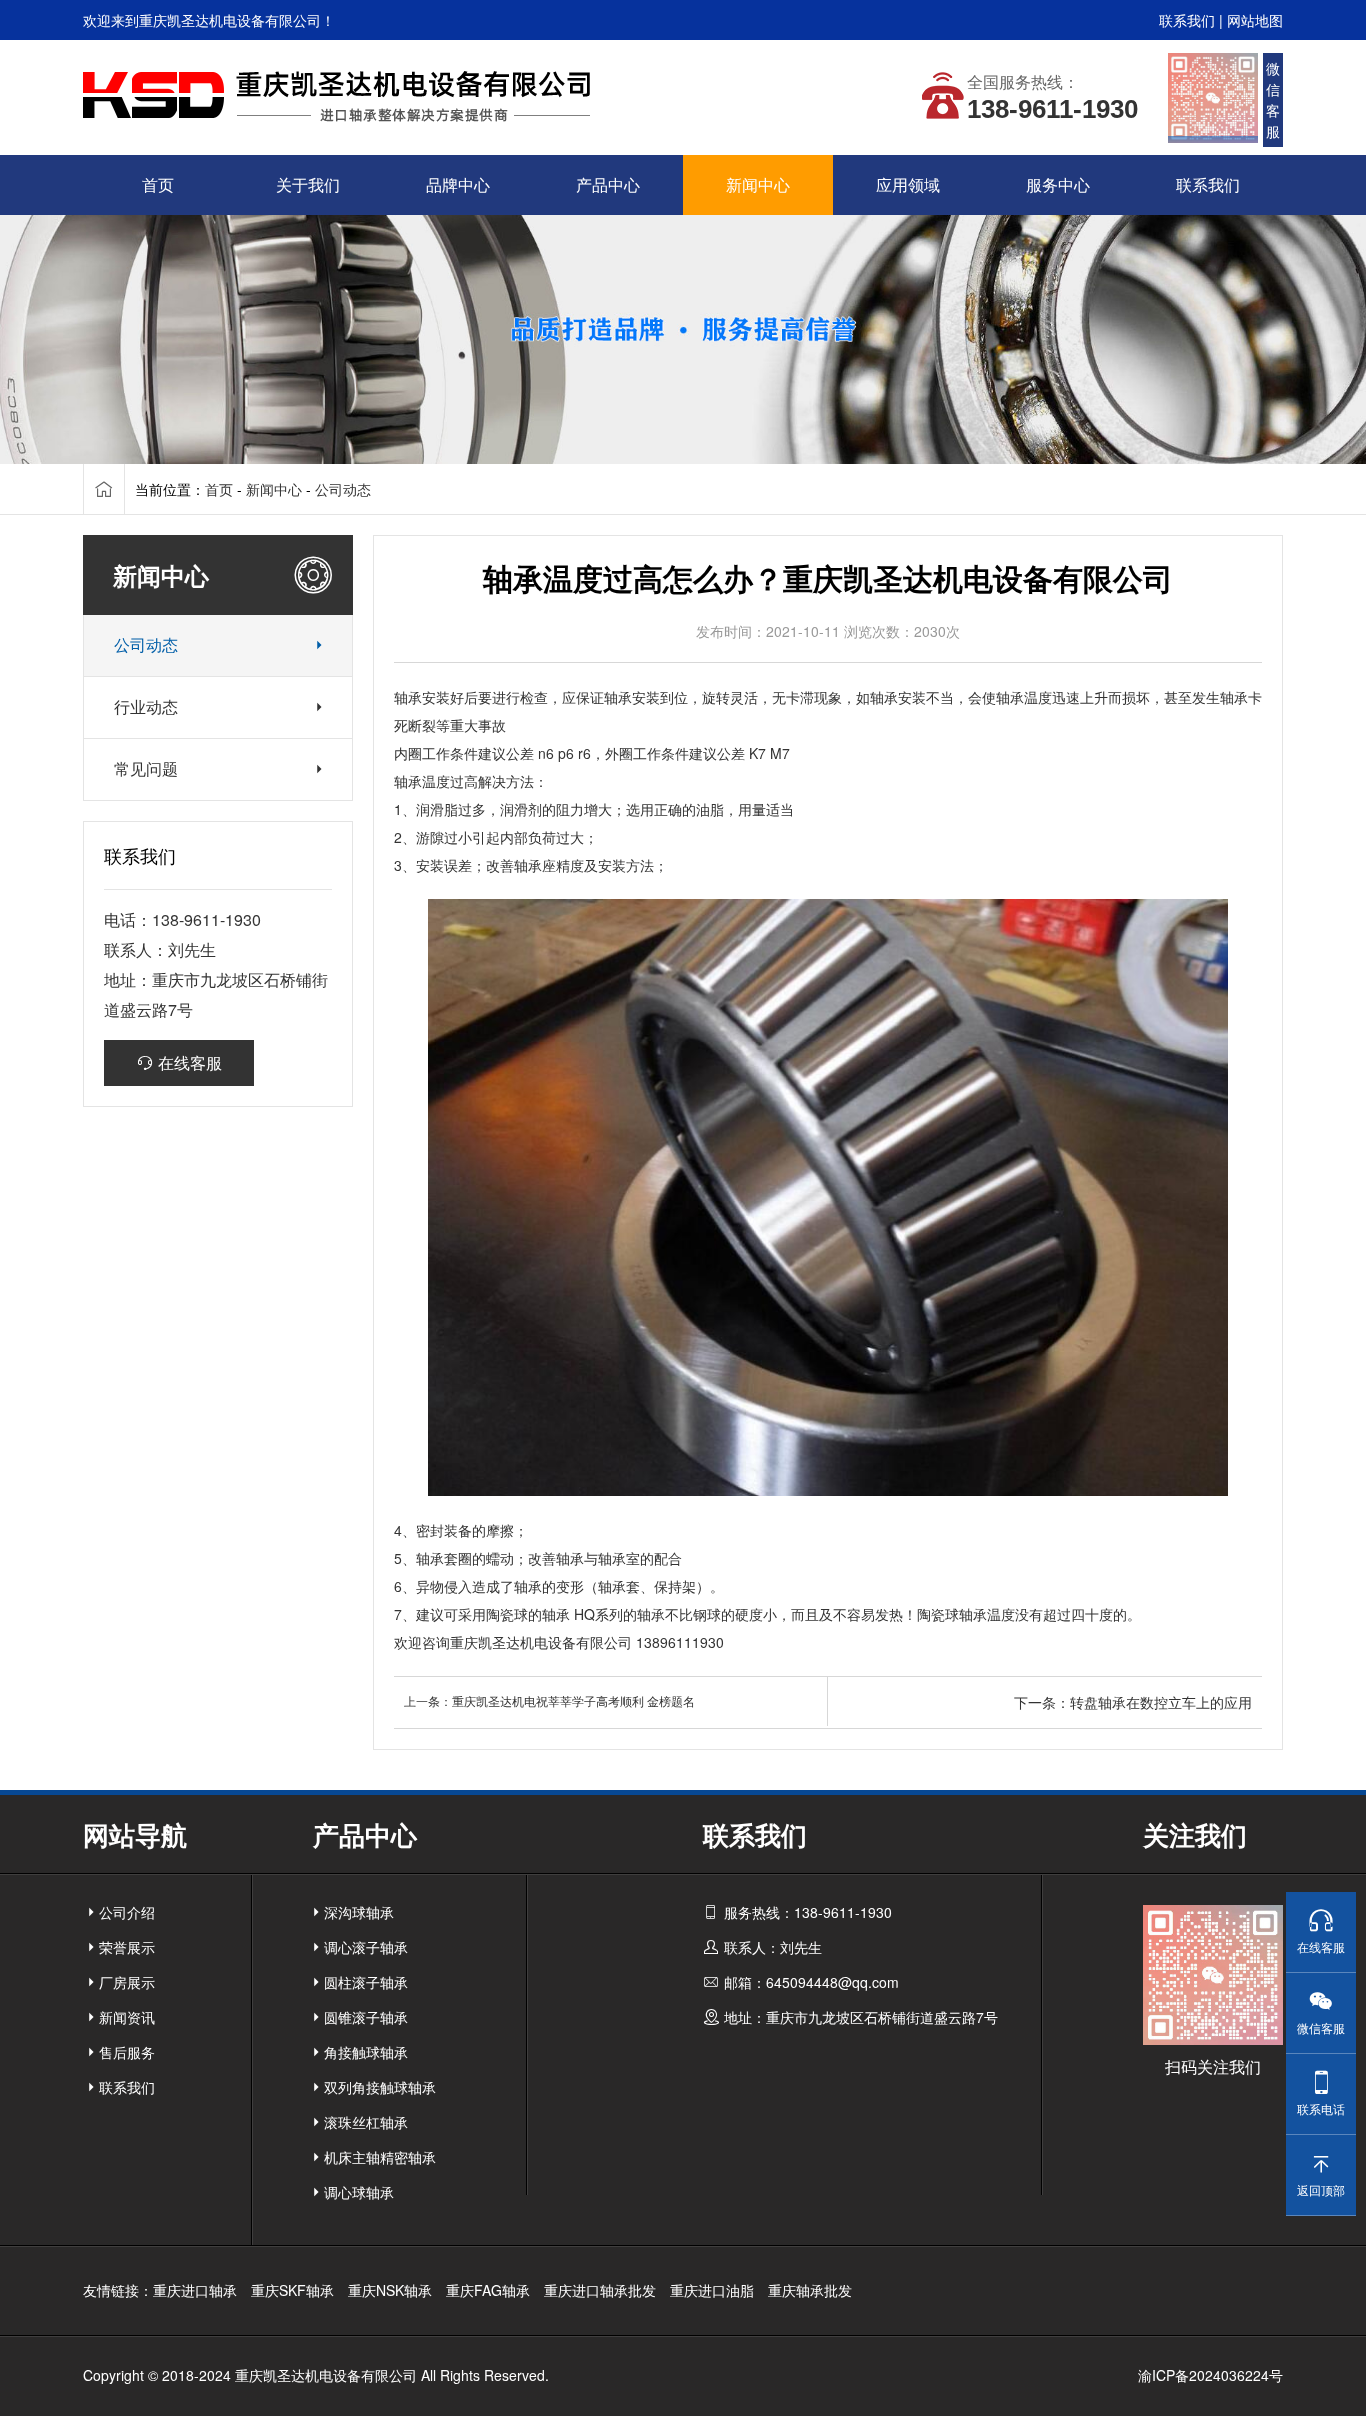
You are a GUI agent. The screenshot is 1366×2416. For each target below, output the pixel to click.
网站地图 (1255, 20)
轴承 (408, 697)
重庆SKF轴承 (292, 2290)
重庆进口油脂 (712, 2290)
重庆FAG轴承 (488, 2290)
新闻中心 (274, 489)
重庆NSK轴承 (390, 2290)
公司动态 (343, 489)
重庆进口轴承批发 (600, 2290)
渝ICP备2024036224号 (1210, 2375)
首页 (219, 489)
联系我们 (1187, 20)
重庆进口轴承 (195, 2290)
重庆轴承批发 (810, 2290)
